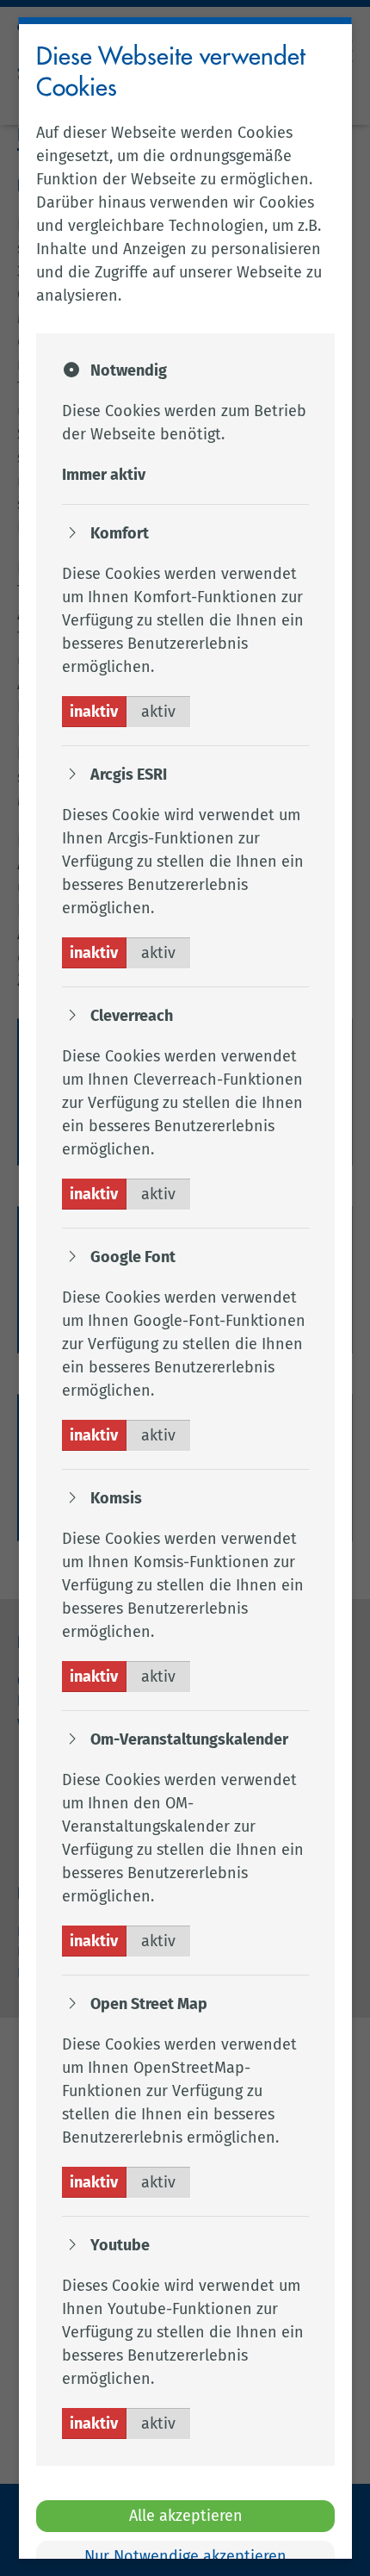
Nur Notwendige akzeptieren (185, 2556)
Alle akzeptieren (185, 2516)
